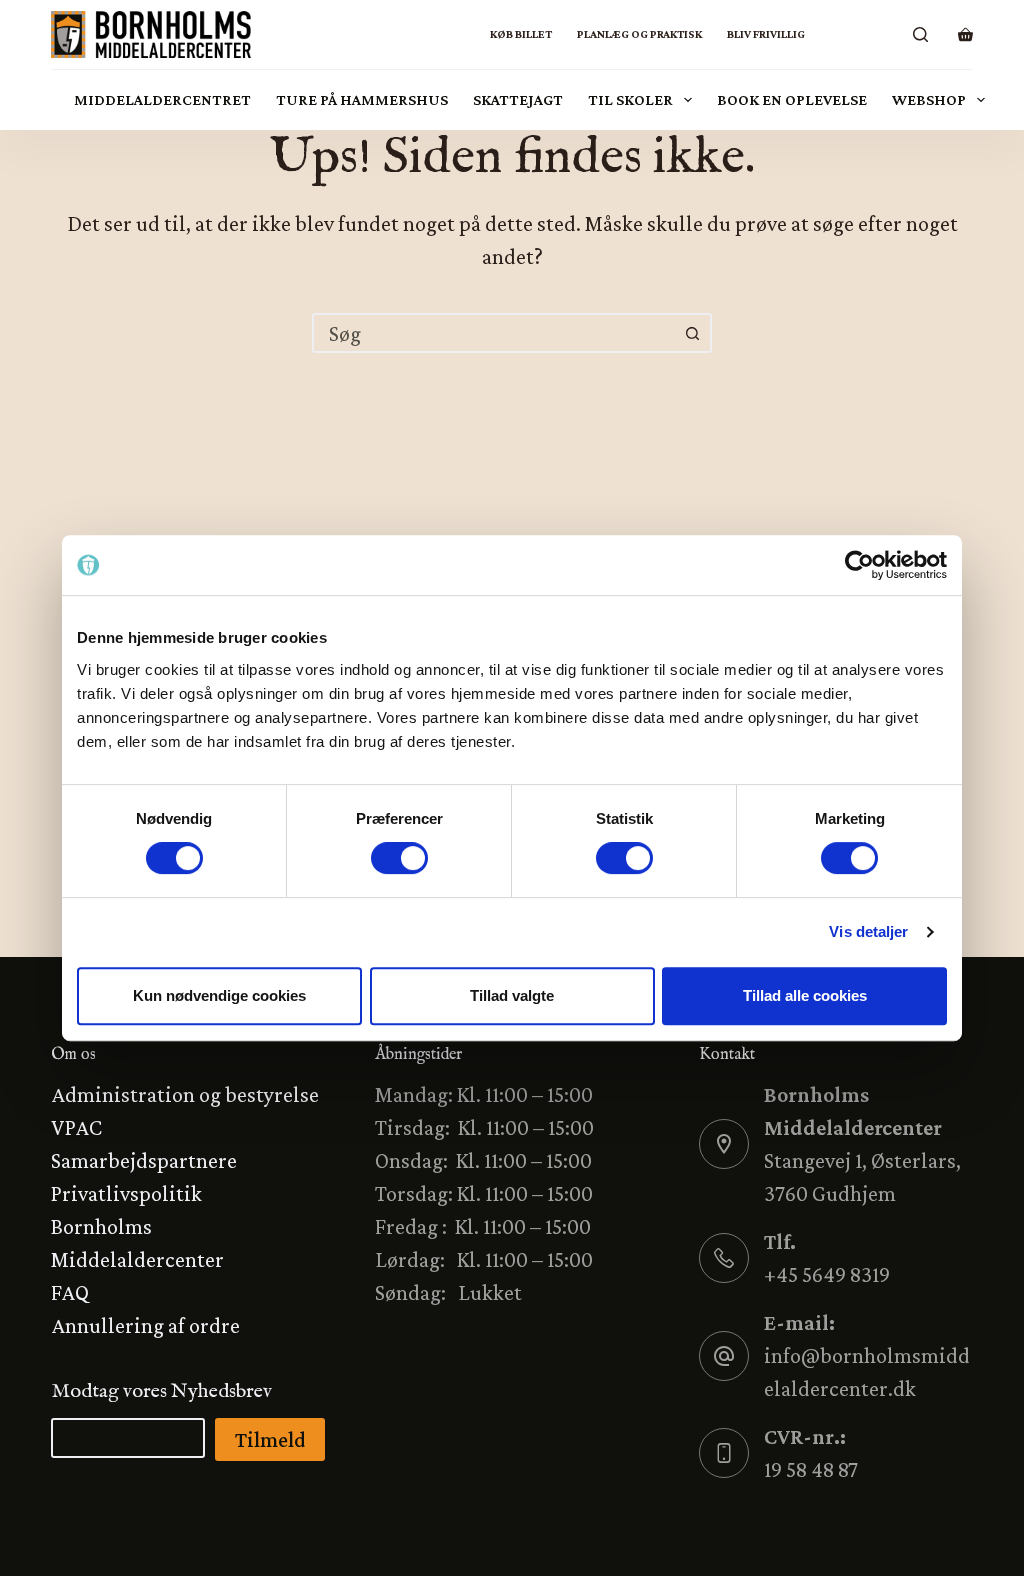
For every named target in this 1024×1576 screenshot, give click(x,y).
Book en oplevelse (792, 99)
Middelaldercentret (162, 99)
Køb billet (521, 34)
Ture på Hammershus (362, 99)
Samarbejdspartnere (144, 1160)
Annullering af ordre (145, 1325)
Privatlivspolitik (126, 1193)
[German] (855, 34)
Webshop (929, 99)
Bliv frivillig (766, 34)
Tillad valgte (512, 995)
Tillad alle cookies (805, 995)
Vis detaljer (868, 931)
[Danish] (830, 34)
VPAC (76, 1127)
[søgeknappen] (692, 333)
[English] (880, 34)
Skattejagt (518, 99)
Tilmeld (270, 1439)
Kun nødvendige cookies (219, 995)
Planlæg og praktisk (639, 34)
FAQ (70, 1292)
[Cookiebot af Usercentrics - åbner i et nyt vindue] (859, 565)
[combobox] (494, 333)
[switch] (399, 858)
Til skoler (630, 99)
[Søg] (920, 34)
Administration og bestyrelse (185, 1094)
